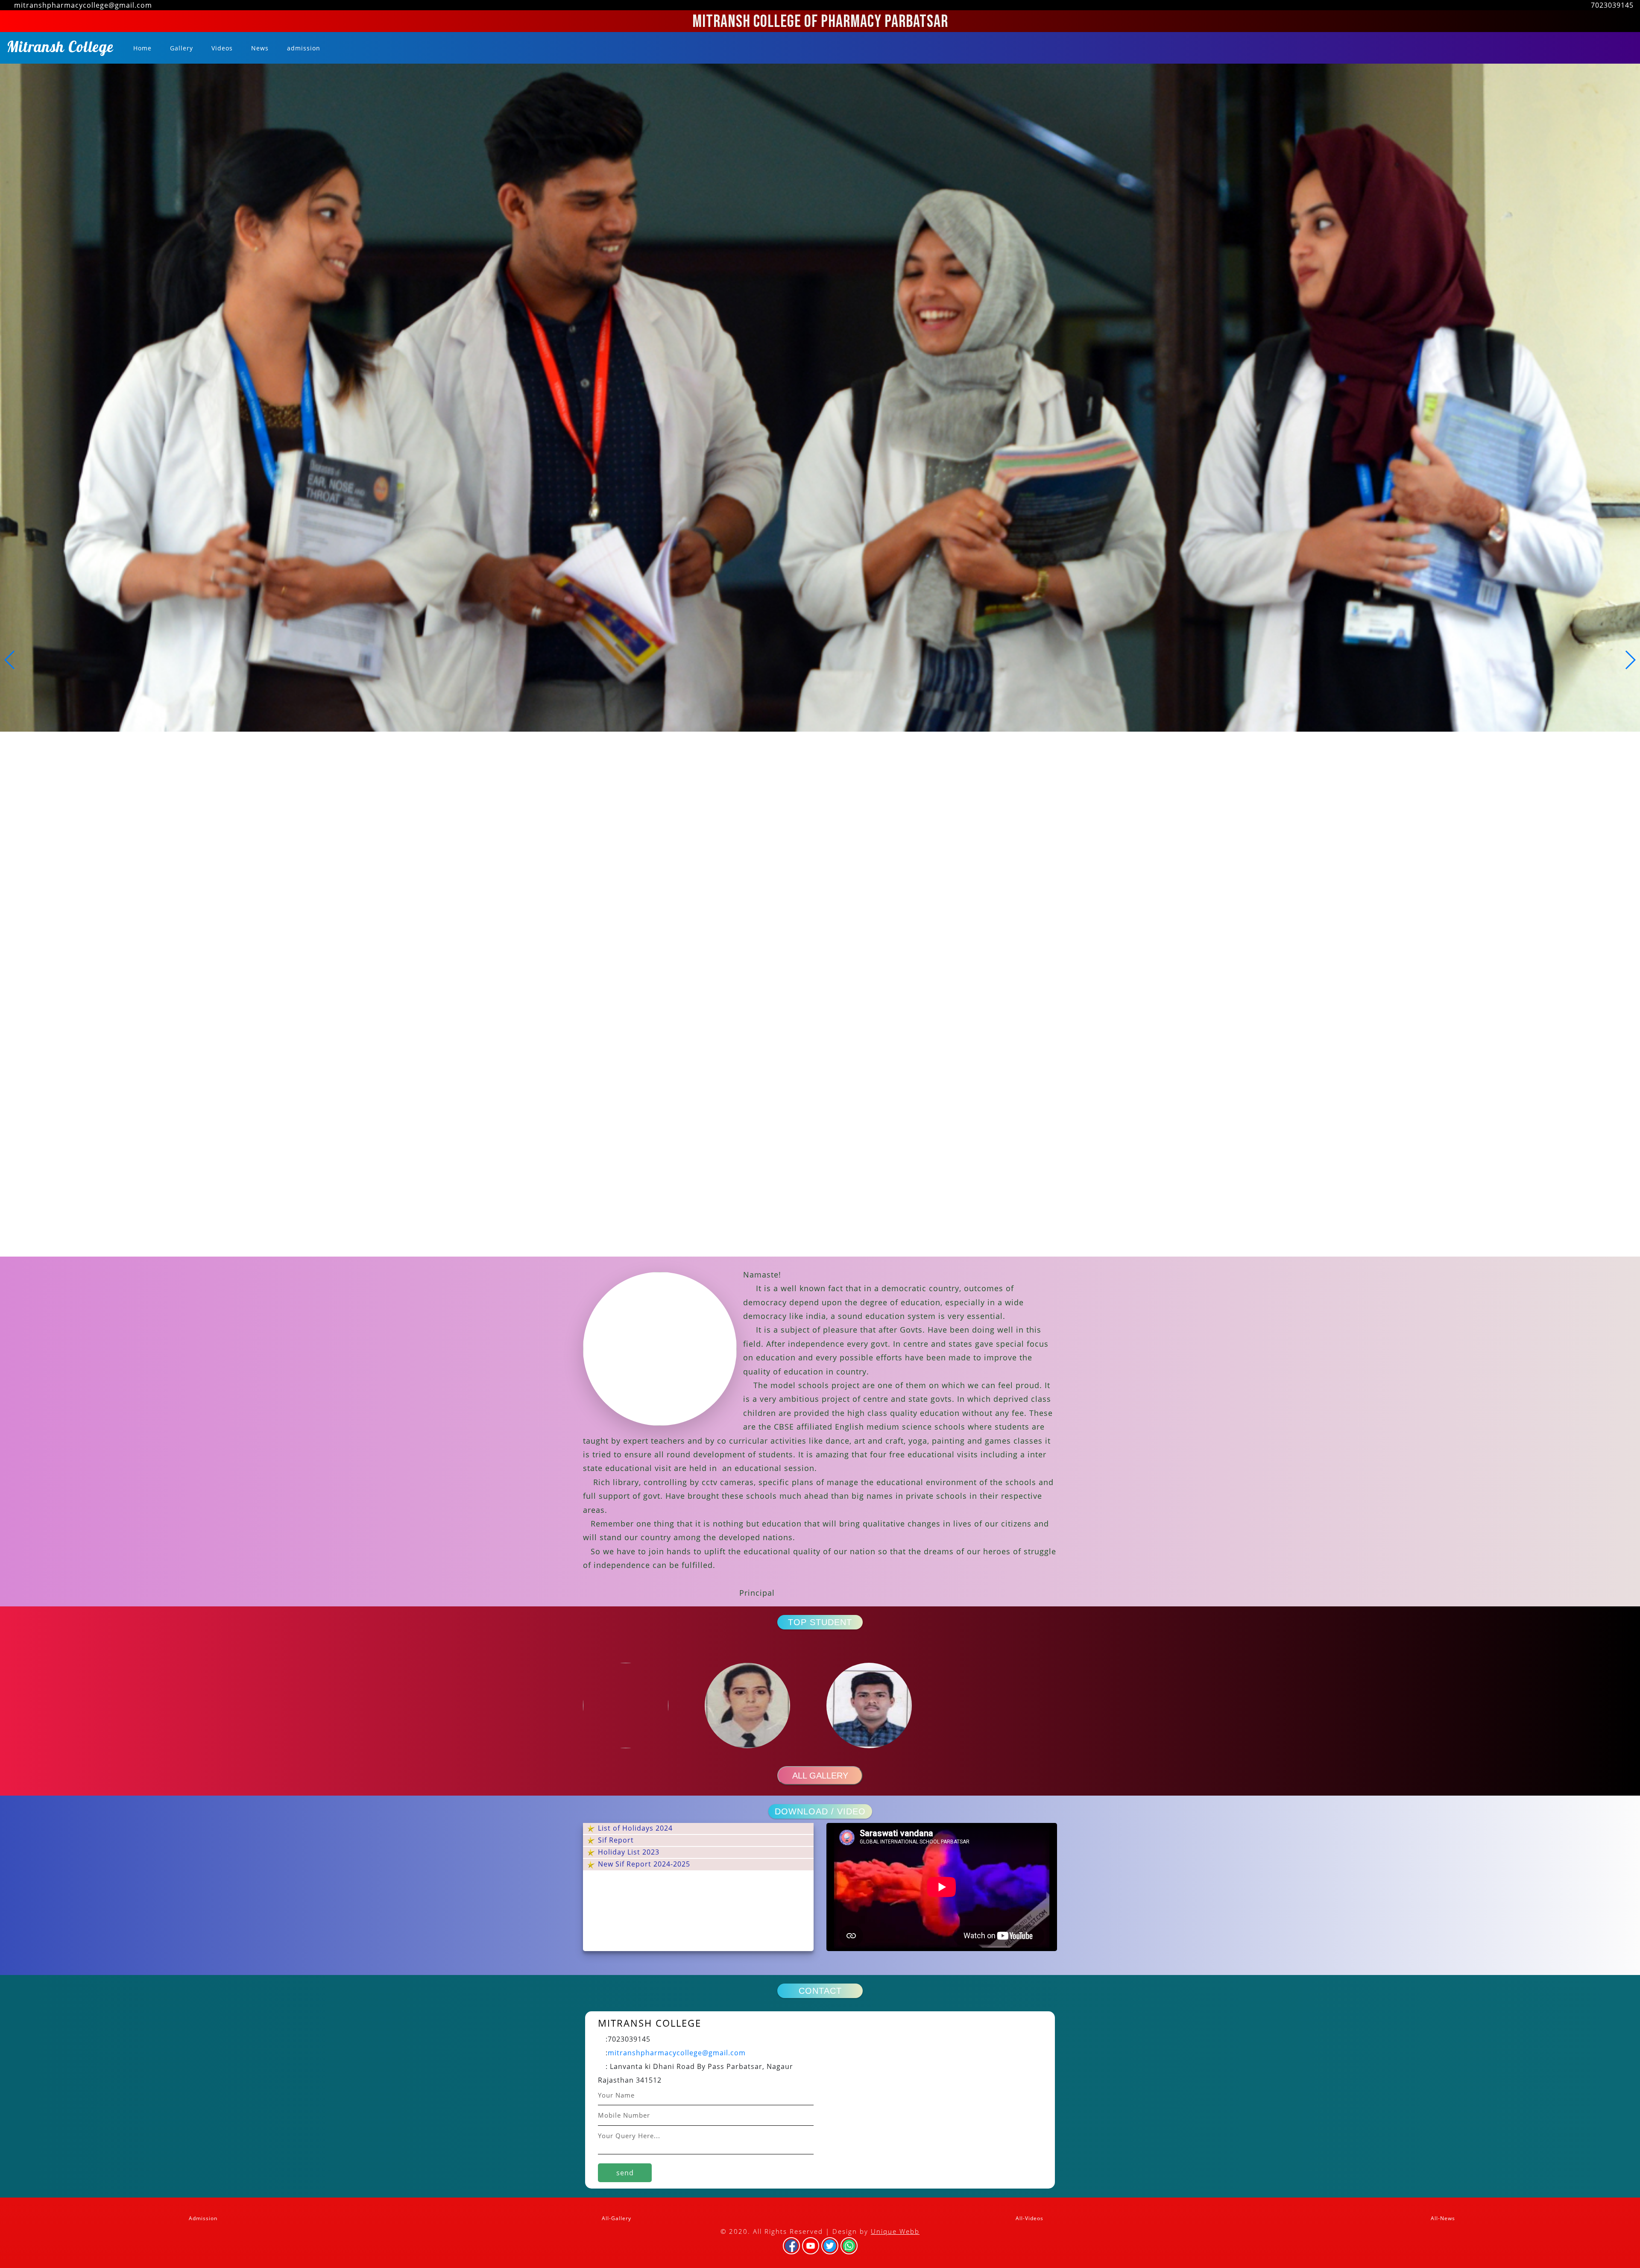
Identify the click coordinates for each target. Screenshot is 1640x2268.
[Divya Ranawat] (759, 1705)
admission (303, 48)
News (259, 48)
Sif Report (615, 1840)
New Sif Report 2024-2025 (643, 1864)
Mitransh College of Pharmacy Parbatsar (820, 22)
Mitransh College (60, 49)
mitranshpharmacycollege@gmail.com (677, 2053)
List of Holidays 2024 (634, 1828)
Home (143, 48)
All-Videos (1029, 2218)
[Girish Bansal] (881, 1705)
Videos (221, 48)
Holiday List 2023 (628, 1852)
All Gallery (820, 1776)
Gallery (180, 48)
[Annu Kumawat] (637, 1705)
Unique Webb (895, 2231)
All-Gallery (616, 2218)
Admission (202, 2218)
